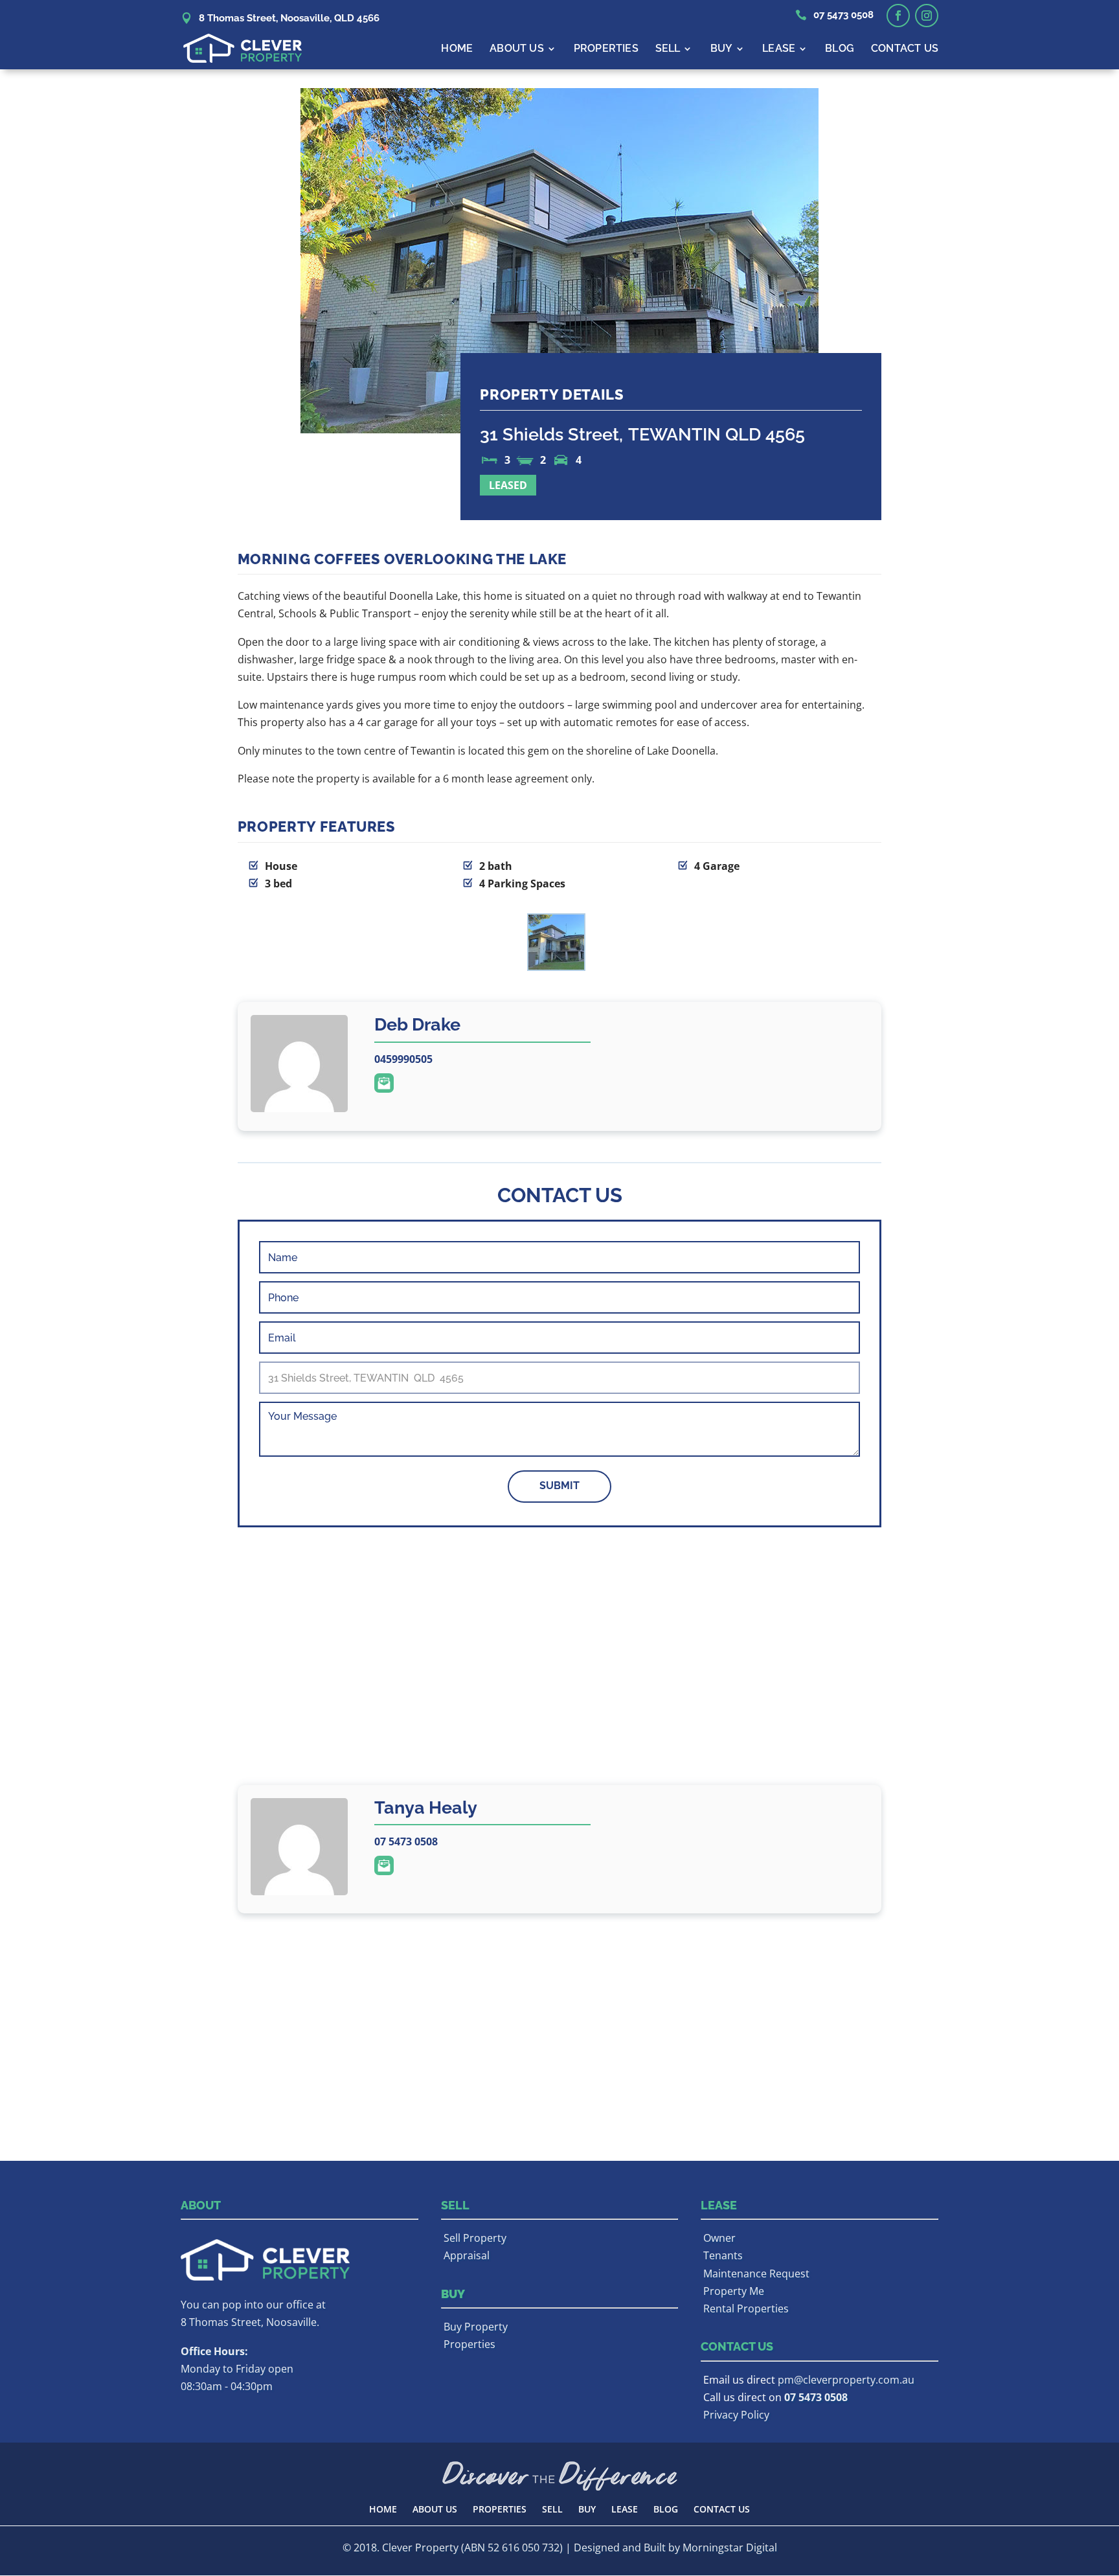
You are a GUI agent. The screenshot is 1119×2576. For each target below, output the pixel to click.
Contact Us (905, 49)
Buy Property (476, 2327)
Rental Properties (746, 2308)
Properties (606, 49)
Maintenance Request (756, 2274)
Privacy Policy (736, 2415)
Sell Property (475, 2238)
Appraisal (467, 2255)
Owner (719, 2238)
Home (457, 49)
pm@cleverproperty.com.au (846, 2380)
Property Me (734, 2291)
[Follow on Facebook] (898, 16)
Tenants (723, 2255)
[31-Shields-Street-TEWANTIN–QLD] (556, 945)
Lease (779, 49)
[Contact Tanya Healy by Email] (384, 1865)
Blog (840, 49)
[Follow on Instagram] (927, 16)
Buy (722, 49)
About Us (517, 49)
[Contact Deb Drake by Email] (384, 1083)
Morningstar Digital (730, 2548)
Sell (668, 49)
